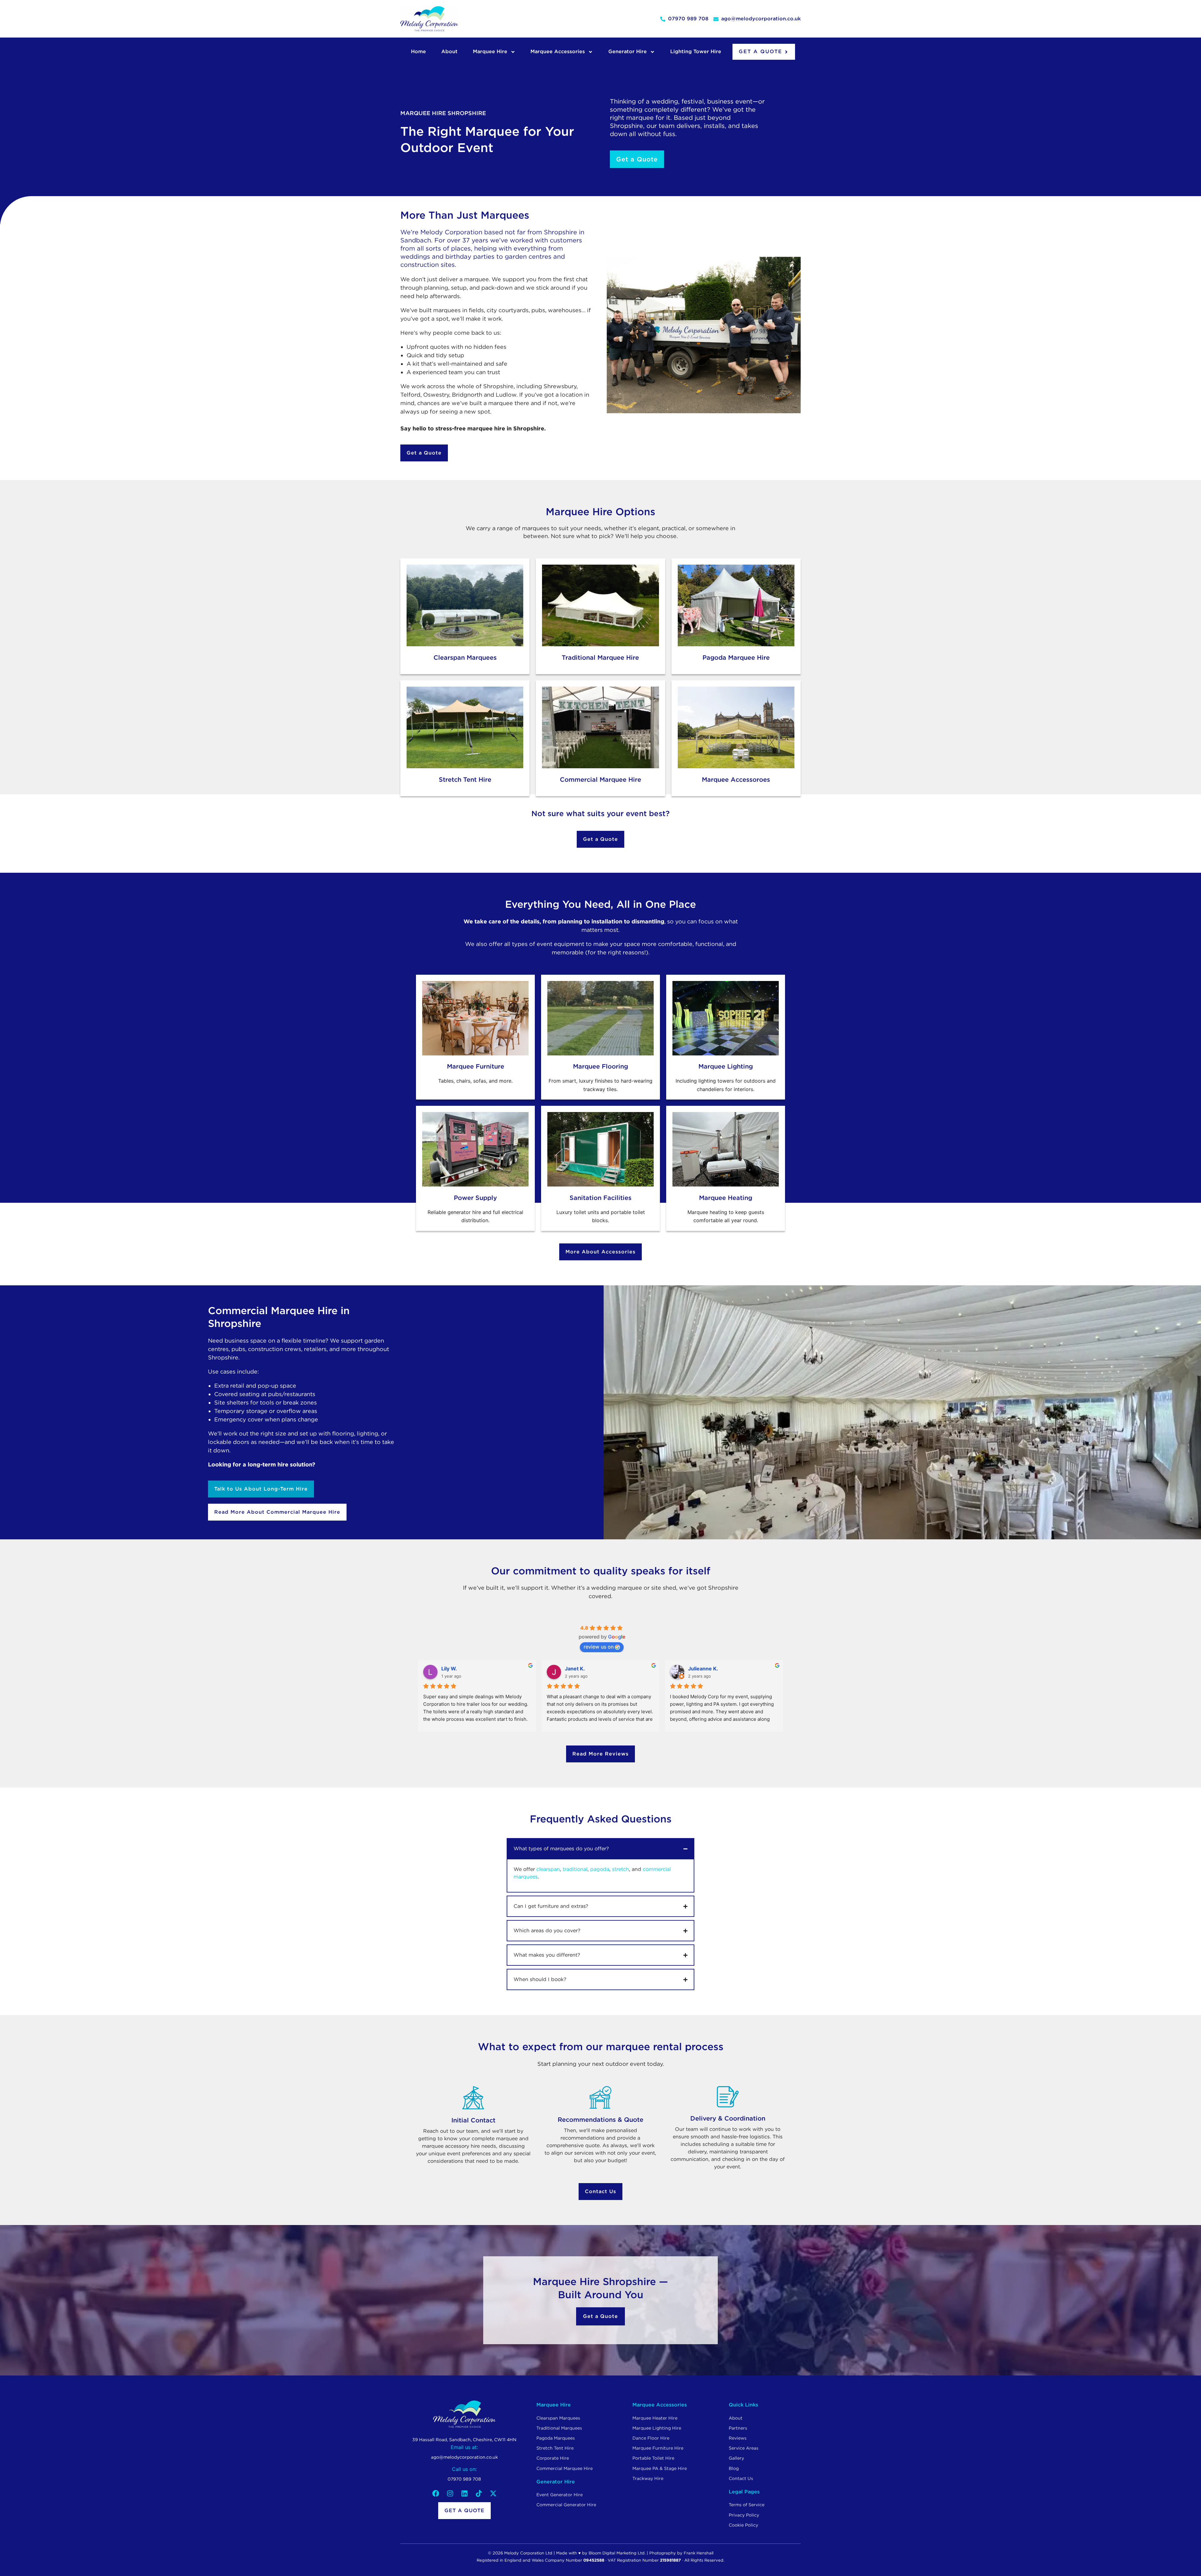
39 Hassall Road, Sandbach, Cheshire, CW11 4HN (464, 2440)
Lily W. (449, 1669)
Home (418, 51)
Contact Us (741, 2478)
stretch (621, 1869)
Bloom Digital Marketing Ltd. (617, 2553)
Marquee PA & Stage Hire (660, 2468)
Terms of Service (747, 2505)
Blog (734, 2468)
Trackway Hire (648, 2478)
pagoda (600, 1869)
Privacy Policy (744, 2515)
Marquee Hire (490, 51)
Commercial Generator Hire (566, 2505)
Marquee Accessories (558, 51)
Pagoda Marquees (556, 2438)
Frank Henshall (699, 2553)
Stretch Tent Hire (555, 2448)
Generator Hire (628, 51)
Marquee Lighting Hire (657, 2428)
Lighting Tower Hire (696, 51)
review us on (599, 1647)
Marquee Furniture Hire (658, 2448)
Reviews (738, 2438)
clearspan (548, 1869)
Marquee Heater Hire (655, 2418)
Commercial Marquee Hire (565, 2468)
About (449, 51)
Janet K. (575, 1669)
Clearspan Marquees (558, 2418)
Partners (738, 2428)
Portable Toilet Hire (653, 2458)
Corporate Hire (553, 2458)
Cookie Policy (743, 2525)
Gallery (736, 2458)
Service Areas (744, 2448)
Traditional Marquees (559, 2428)
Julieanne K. (703, 1669)
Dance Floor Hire (651, 2438)
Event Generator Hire (560, 2495)
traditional (575, 1869)
